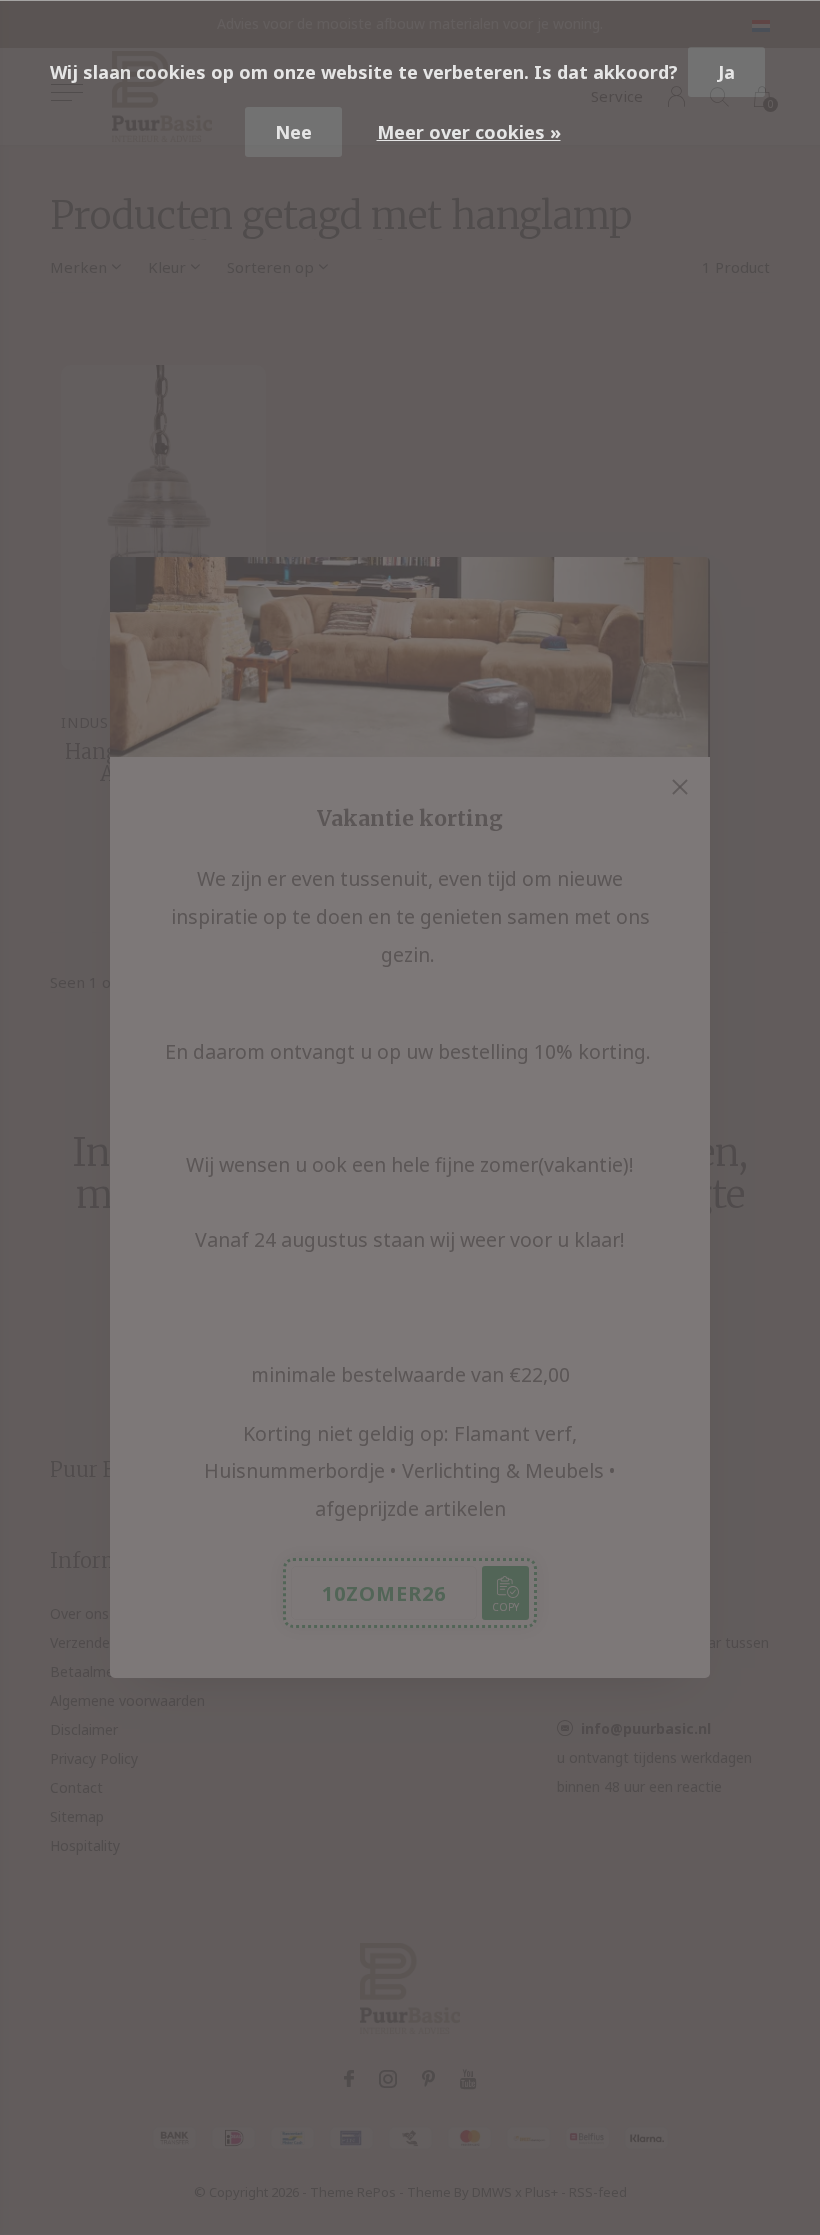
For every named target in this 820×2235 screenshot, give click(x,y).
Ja (726, 72)
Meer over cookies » (469, 132)
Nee (293, 132)
